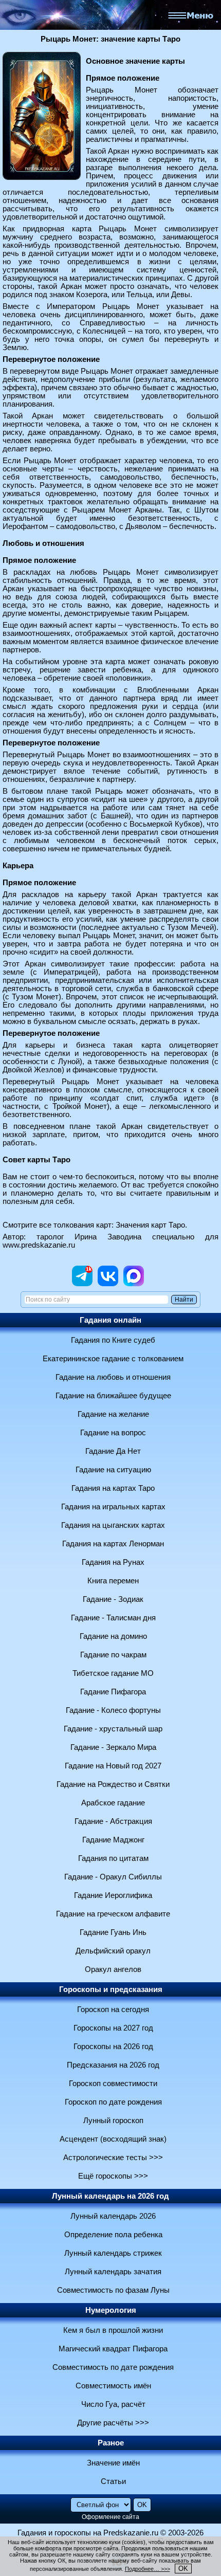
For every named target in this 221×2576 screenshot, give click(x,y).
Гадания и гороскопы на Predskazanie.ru (88, 2533)
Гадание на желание (113, 1414)
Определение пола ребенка (113, 2235)
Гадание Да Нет (113, 1451)
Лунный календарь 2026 (113, 2216)
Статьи (113, 2481)
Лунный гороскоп (113, 2121)
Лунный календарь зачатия (113, 2272)
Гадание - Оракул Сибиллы (113, 1877)
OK (183, 2569)
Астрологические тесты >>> (113, 2158)
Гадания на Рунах (113, 1562)
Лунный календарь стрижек (113, 2253)
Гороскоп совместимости (113, 2084)
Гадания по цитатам (113, 1858)
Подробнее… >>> (148, 2569)
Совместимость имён (113, 2386)
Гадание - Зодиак (113, 1599)
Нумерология (111, 2310)
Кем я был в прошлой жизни (113, 2330)
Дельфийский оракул (113, 1951)
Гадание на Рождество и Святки (113, 1784)
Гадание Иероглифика (113, 1895)
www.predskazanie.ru (39, 1245)
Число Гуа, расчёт (113, 2404)
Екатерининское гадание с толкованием (113, 1359)
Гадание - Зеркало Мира (113, 1747)
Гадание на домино (113, 1636)
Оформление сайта (110, 2517)
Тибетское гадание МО (113, 1673)
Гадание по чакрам (113, 1655)
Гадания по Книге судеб (113, 1340)
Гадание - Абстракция (113, 1821)
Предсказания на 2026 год (113, 2065)
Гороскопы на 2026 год (113, 2047)
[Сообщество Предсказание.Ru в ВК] (108, 1284)
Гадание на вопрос (113, 1433)
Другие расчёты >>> (113, 2423)
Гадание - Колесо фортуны (113, 1710)
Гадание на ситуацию (113, 1470)
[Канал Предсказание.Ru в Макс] (134, 1284)
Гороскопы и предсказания (111, 1989)
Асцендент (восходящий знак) (113, 2139)
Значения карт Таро (150, 1225)
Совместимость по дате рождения (113, 2367)
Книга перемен (113, 1581)
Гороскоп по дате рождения (113, 2102)
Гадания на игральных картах (113, 1507)
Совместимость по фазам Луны (113, 2290)
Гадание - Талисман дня (113, 1618)
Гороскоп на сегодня (113, 2009)
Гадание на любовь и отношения (113, 1377)
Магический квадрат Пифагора (113, 2349)
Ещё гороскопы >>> (113, 2176)
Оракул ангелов (113, 1969)
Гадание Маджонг (113, 1840)
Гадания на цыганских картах (113, 1525)
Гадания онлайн (110, 1320)
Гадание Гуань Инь (113, 1932)
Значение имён (113, 2463)
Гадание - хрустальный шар (113, 1729)
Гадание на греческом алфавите (113, 1914)
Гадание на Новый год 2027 (113, 1766)
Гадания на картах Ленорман (113, 1544)
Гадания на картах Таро (113, 1488)
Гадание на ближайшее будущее (113, 1396)
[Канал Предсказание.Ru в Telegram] (82, 1284)
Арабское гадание (113, 1803)
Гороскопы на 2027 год (113, 2028)
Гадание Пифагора (113, 1692)
